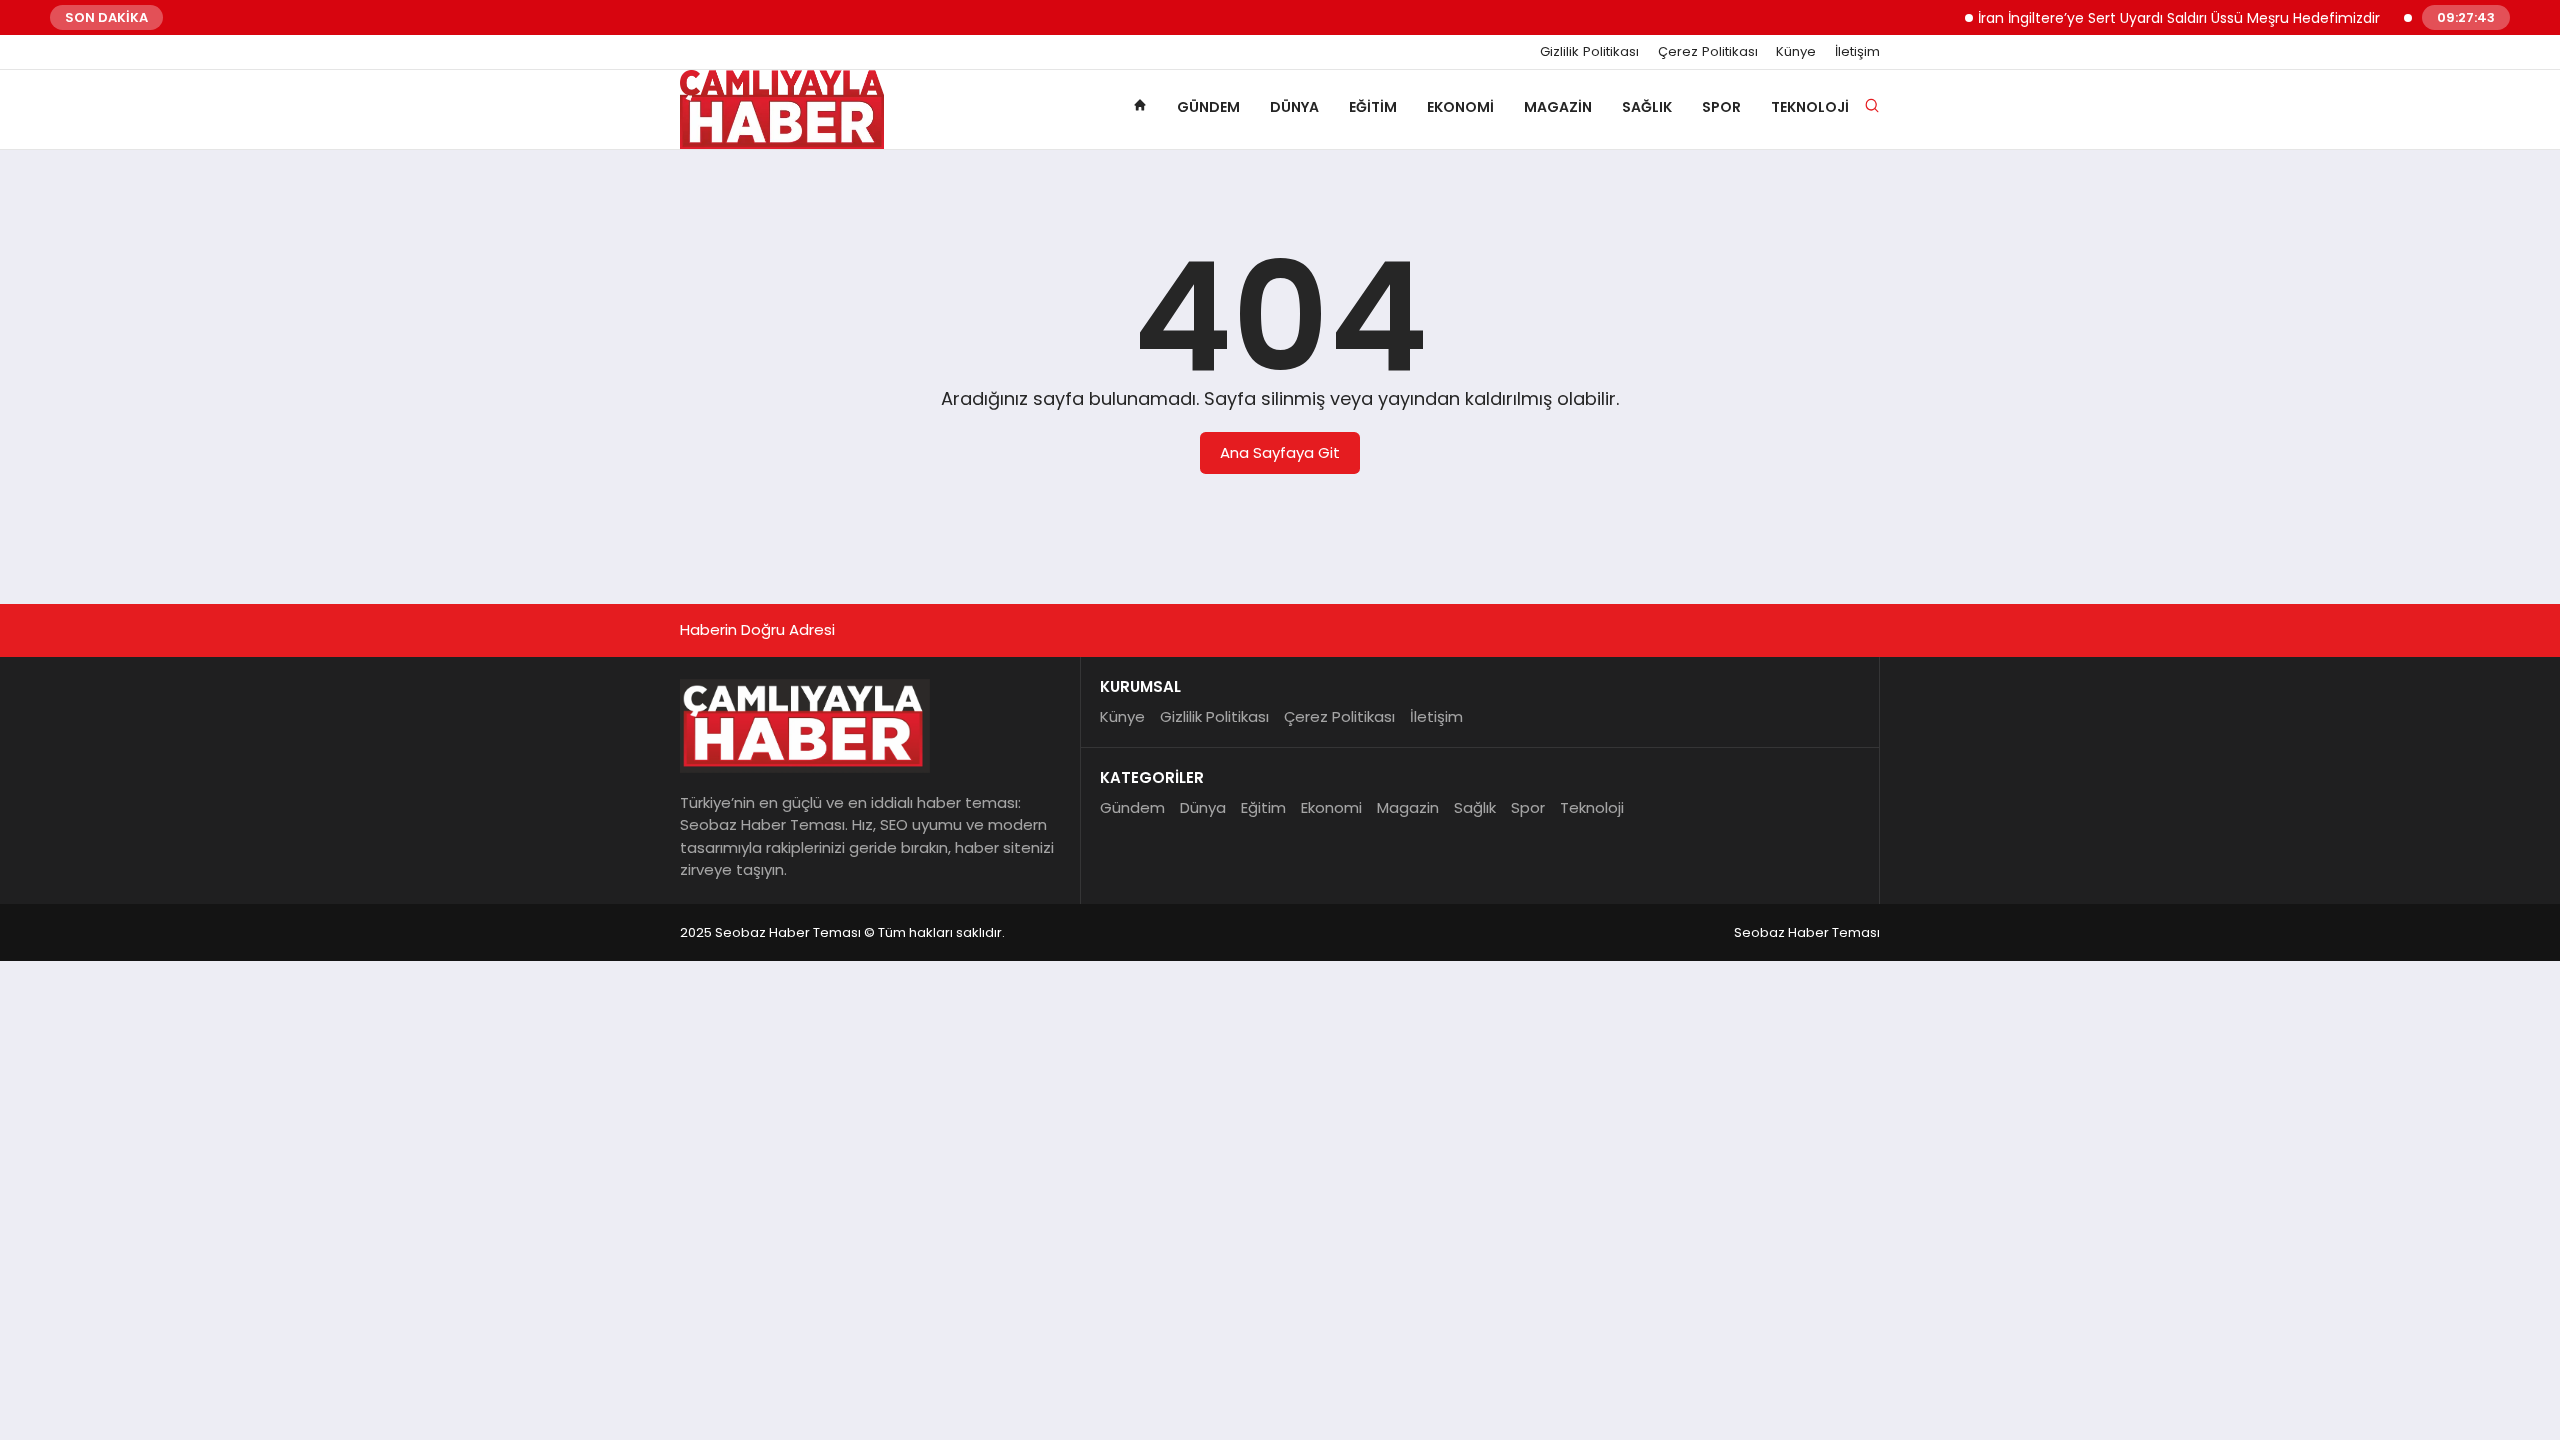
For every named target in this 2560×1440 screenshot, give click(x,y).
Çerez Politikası (1708, 52)
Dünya (1294, 107)
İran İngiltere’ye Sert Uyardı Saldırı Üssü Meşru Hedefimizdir (2157, 18)
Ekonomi (1460, 107)
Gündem (1208, 107)
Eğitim (1373, 107)
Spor (1721, 107)
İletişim (1857, 52)
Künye (1796, 52)
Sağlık (1647, 107)
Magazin (1558, 107)
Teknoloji (1810, 107)
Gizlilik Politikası (1589, 52)
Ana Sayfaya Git (1280, 452)
